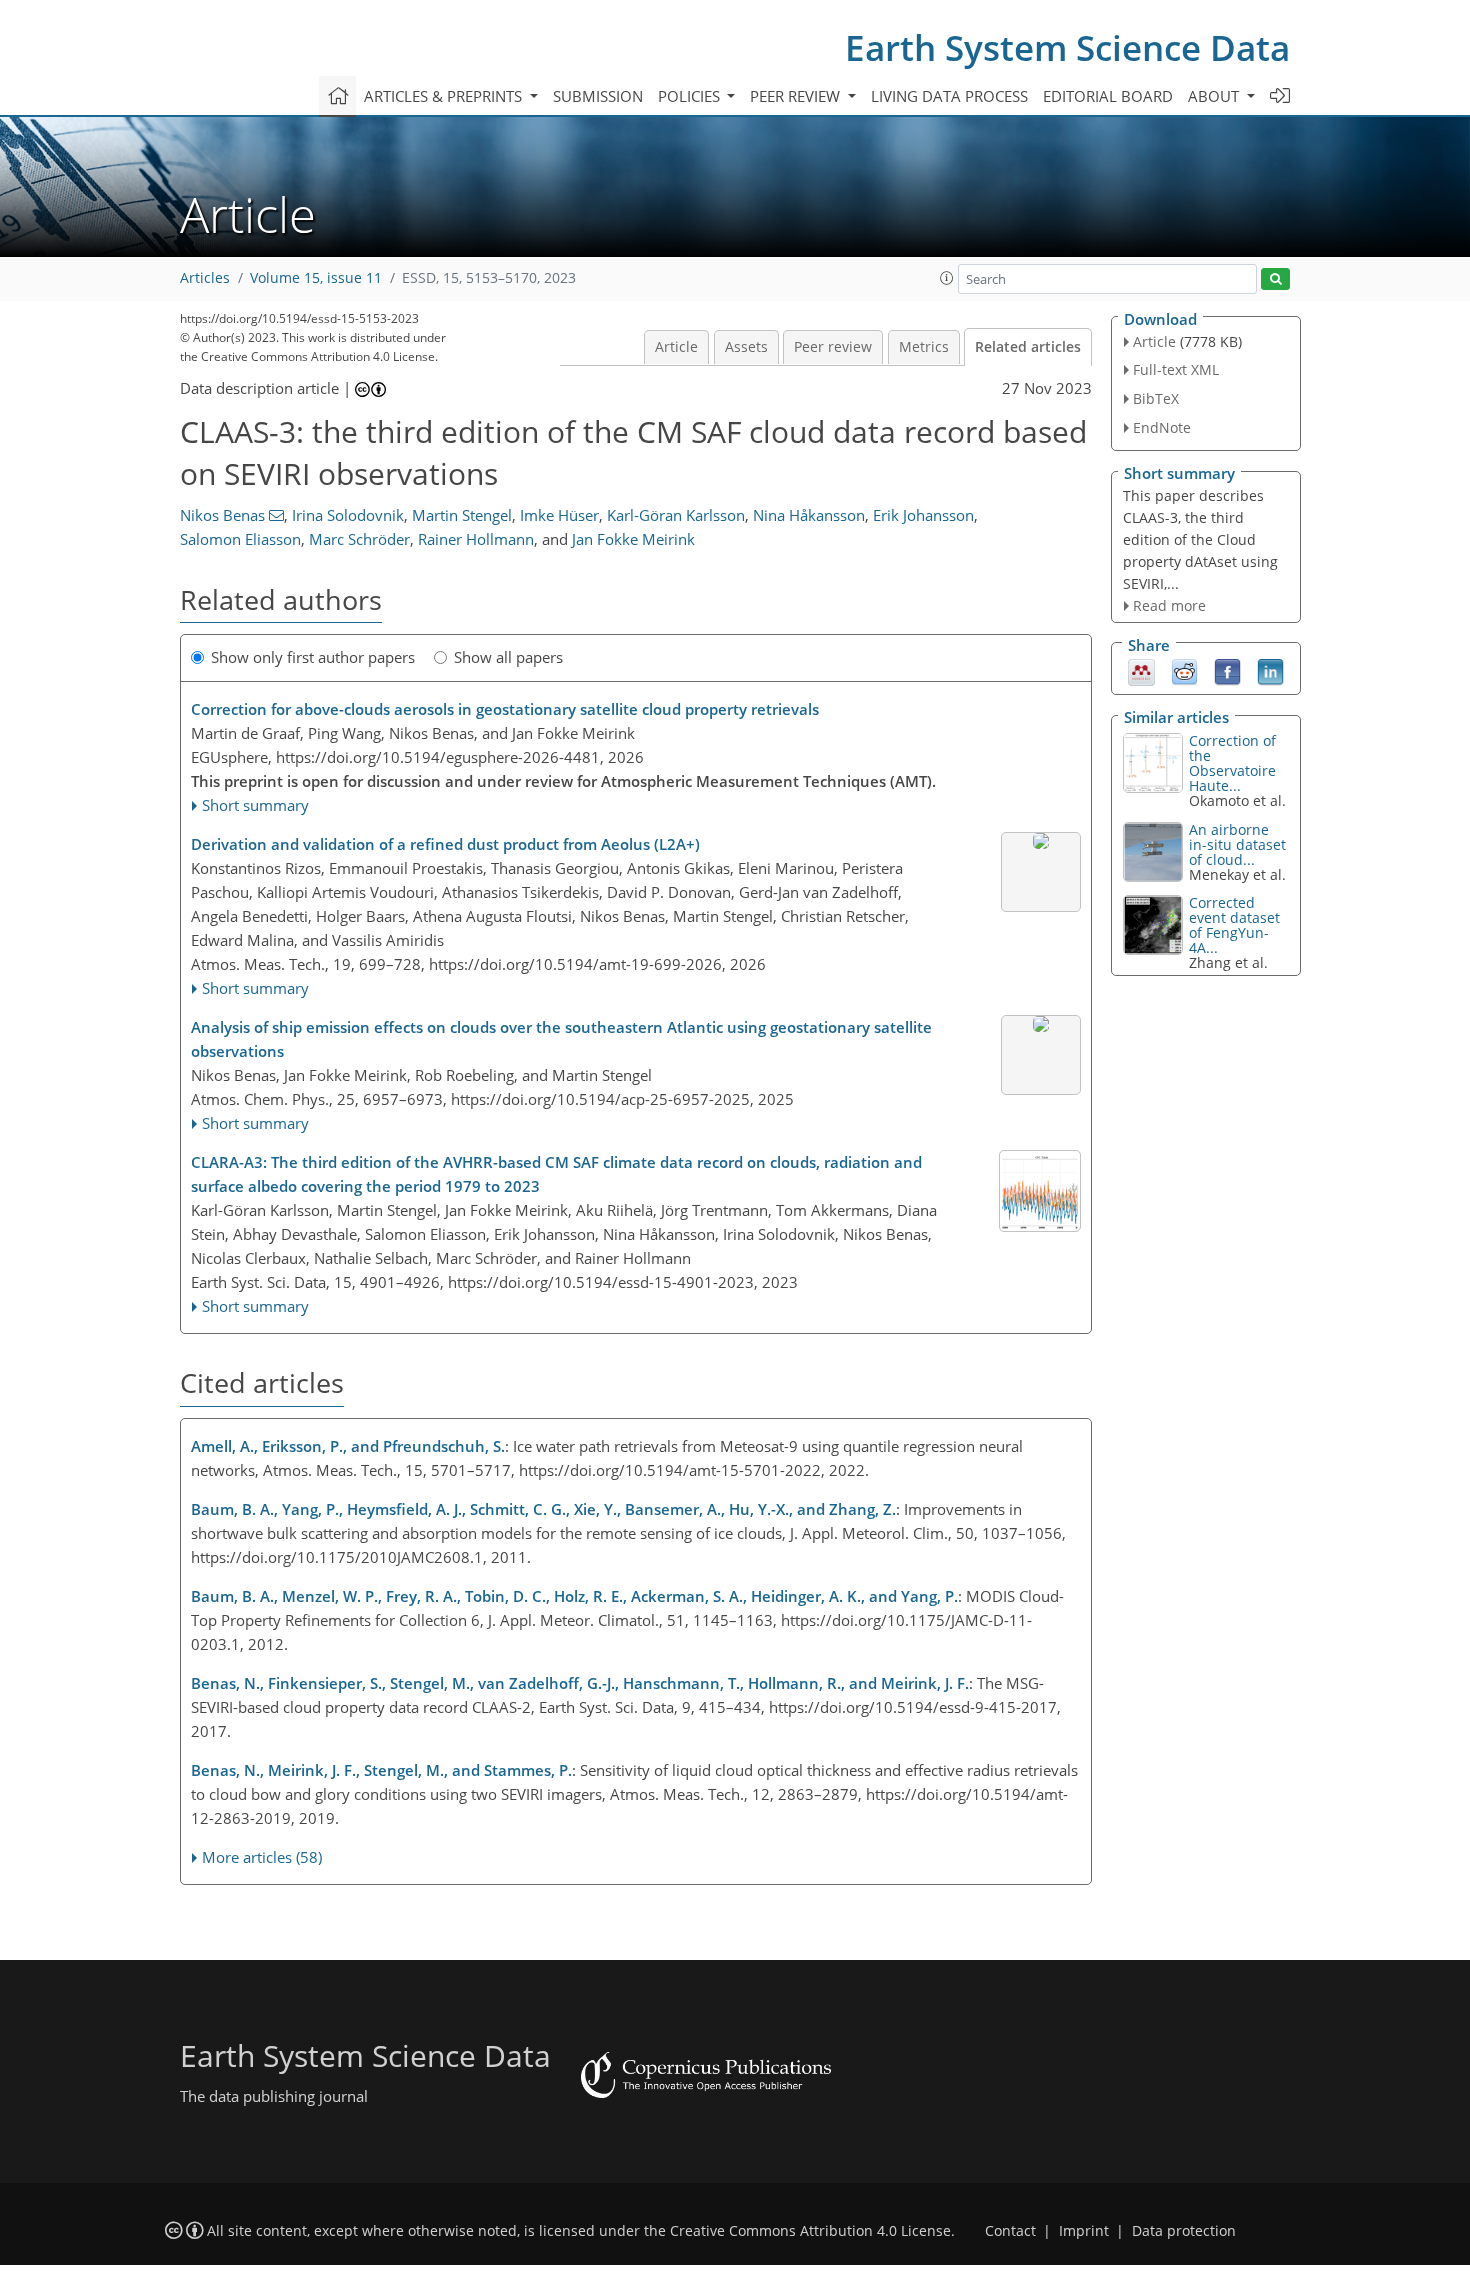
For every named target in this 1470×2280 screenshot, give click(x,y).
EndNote (1162, 427)
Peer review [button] (797, 96)
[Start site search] (1275, 279)
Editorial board (1108, 96)
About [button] (1215, 96)
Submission (598, 96)
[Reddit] (1184, 671)
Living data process (949, 96)
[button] (947, 278)
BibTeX (1156, 398)
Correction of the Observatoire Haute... (1232, 763)
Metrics (924, 347)
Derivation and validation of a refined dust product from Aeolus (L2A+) (445, 844)
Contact (1010, 2231)
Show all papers (508, 657)
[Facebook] (1227, 671)
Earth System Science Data (1067, 47)
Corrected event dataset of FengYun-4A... (1234, 925)
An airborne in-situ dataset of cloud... (1237, 844)
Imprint (1084, 2231)
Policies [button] (691, 96)
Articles (205, 278)
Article (676, 347)
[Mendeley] (1141, 671)
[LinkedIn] (1270, 671)
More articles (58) (262, 1857)
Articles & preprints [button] (445, 96)
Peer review (833, 347)
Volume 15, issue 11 (316, 278)
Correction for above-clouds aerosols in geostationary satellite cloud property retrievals (505, 709)
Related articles (1028, 347)
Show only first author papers (313, 657)
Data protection (1184, 2231)
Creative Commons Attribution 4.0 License (810, 2231)
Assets (746, 347)
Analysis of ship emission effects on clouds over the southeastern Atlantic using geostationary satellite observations (561, 1039)
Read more (1169, 605)
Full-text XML (1176, 369)
